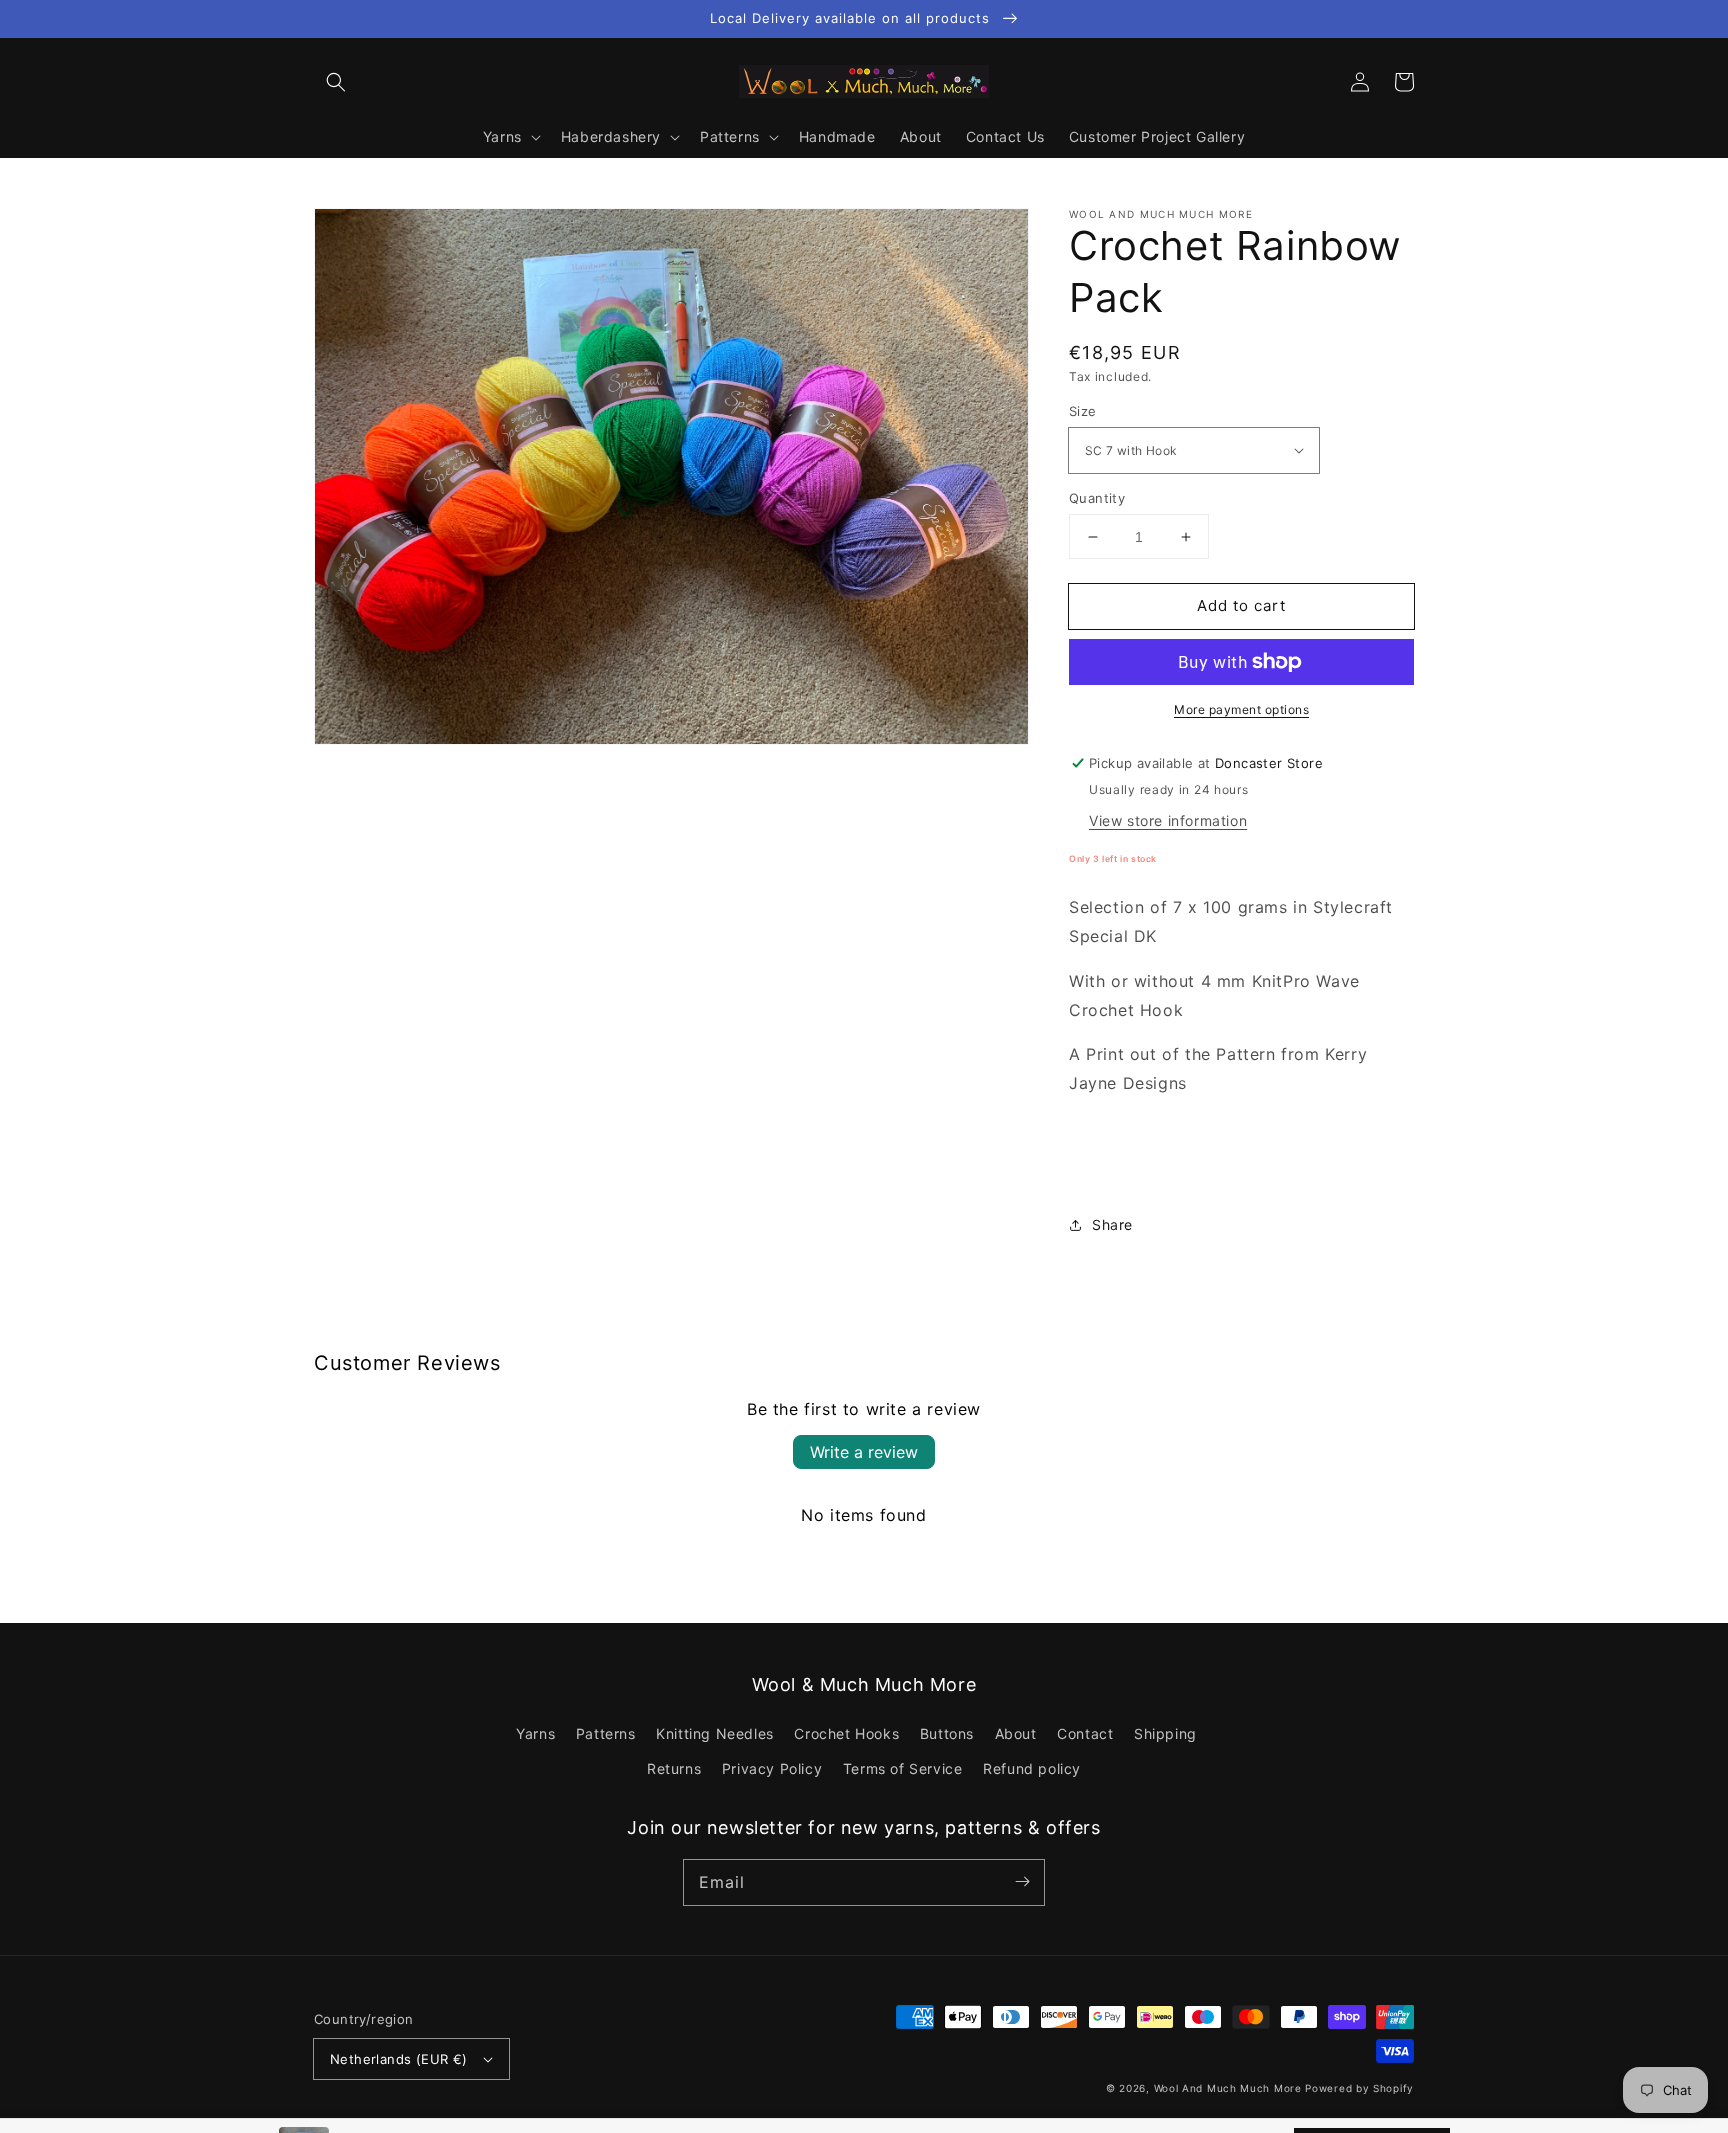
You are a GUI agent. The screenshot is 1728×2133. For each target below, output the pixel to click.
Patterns (606, 1733)
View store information (1168, 820)
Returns (674, 1768)
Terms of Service (903, 1768)
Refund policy (1032, 1768)
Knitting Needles (715, 1733)
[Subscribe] (1022, 1882)
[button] (336, 82)
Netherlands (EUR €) (399, 2059)
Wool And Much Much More (1228, 2088)
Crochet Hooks (846, 1733)
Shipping (1165, 1733)
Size (1083, 411)
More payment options (1241, 709)
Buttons (947, 1733)
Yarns (535, 1733)
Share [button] (1112, 1224)
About (1016, 1733)
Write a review (864, 1452)
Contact (1085, 1733)
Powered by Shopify (1359, 2088)
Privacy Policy (772, 1768)
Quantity (1097, 498)
